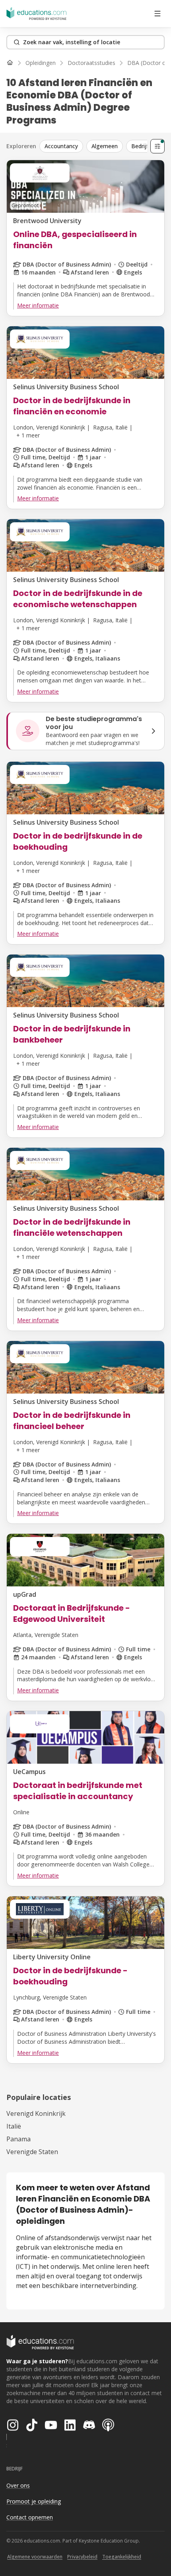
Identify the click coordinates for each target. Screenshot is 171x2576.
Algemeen (105, 146)
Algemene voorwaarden (35, 2557)
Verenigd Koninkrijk (36, 2113)
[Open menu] (157, 14)
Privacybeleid (82, 2557)
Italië (14, 2126)
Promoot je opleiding (34, 2501)
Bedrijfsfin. (145, 146)
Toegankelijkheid (122, 2557)
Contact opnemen (30, 2517)
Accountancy (61, 146)
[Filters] (157, 146)
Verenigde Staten (32, 2152)
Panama (18, 2139)
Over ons (18, 2485)
